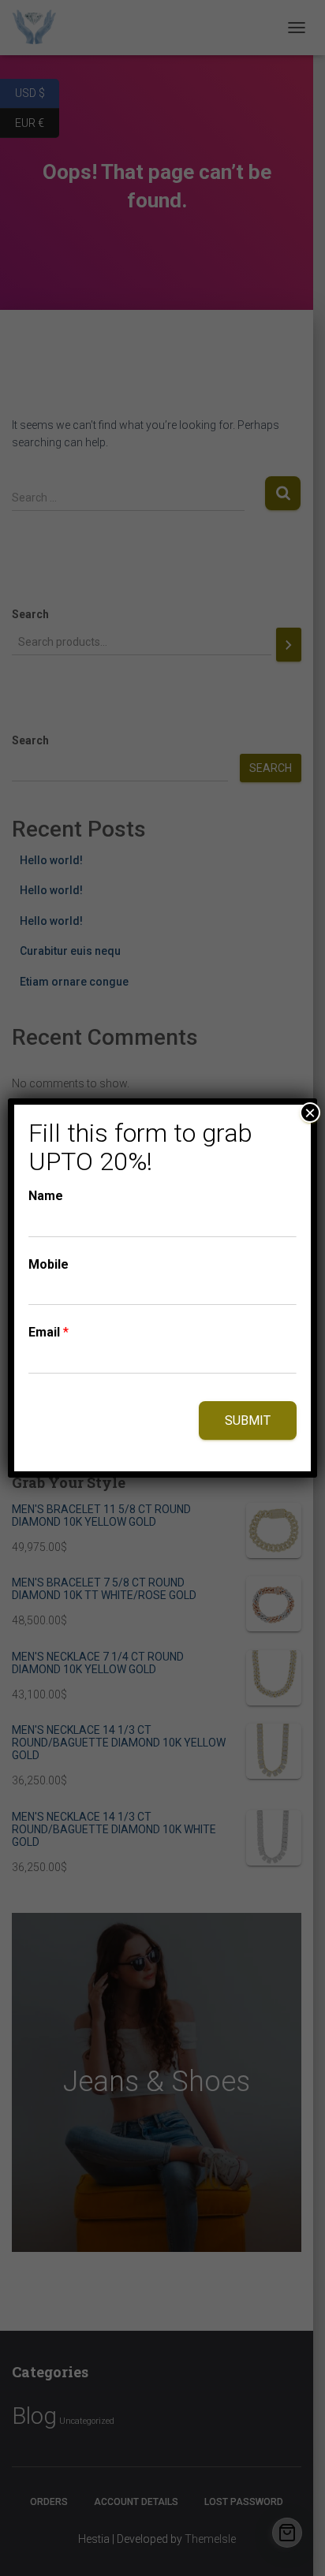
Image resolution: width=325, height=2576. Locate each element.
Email (49, 1332)
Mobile (49, 1264)
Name (46, 1196)
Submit (248, 1420)
